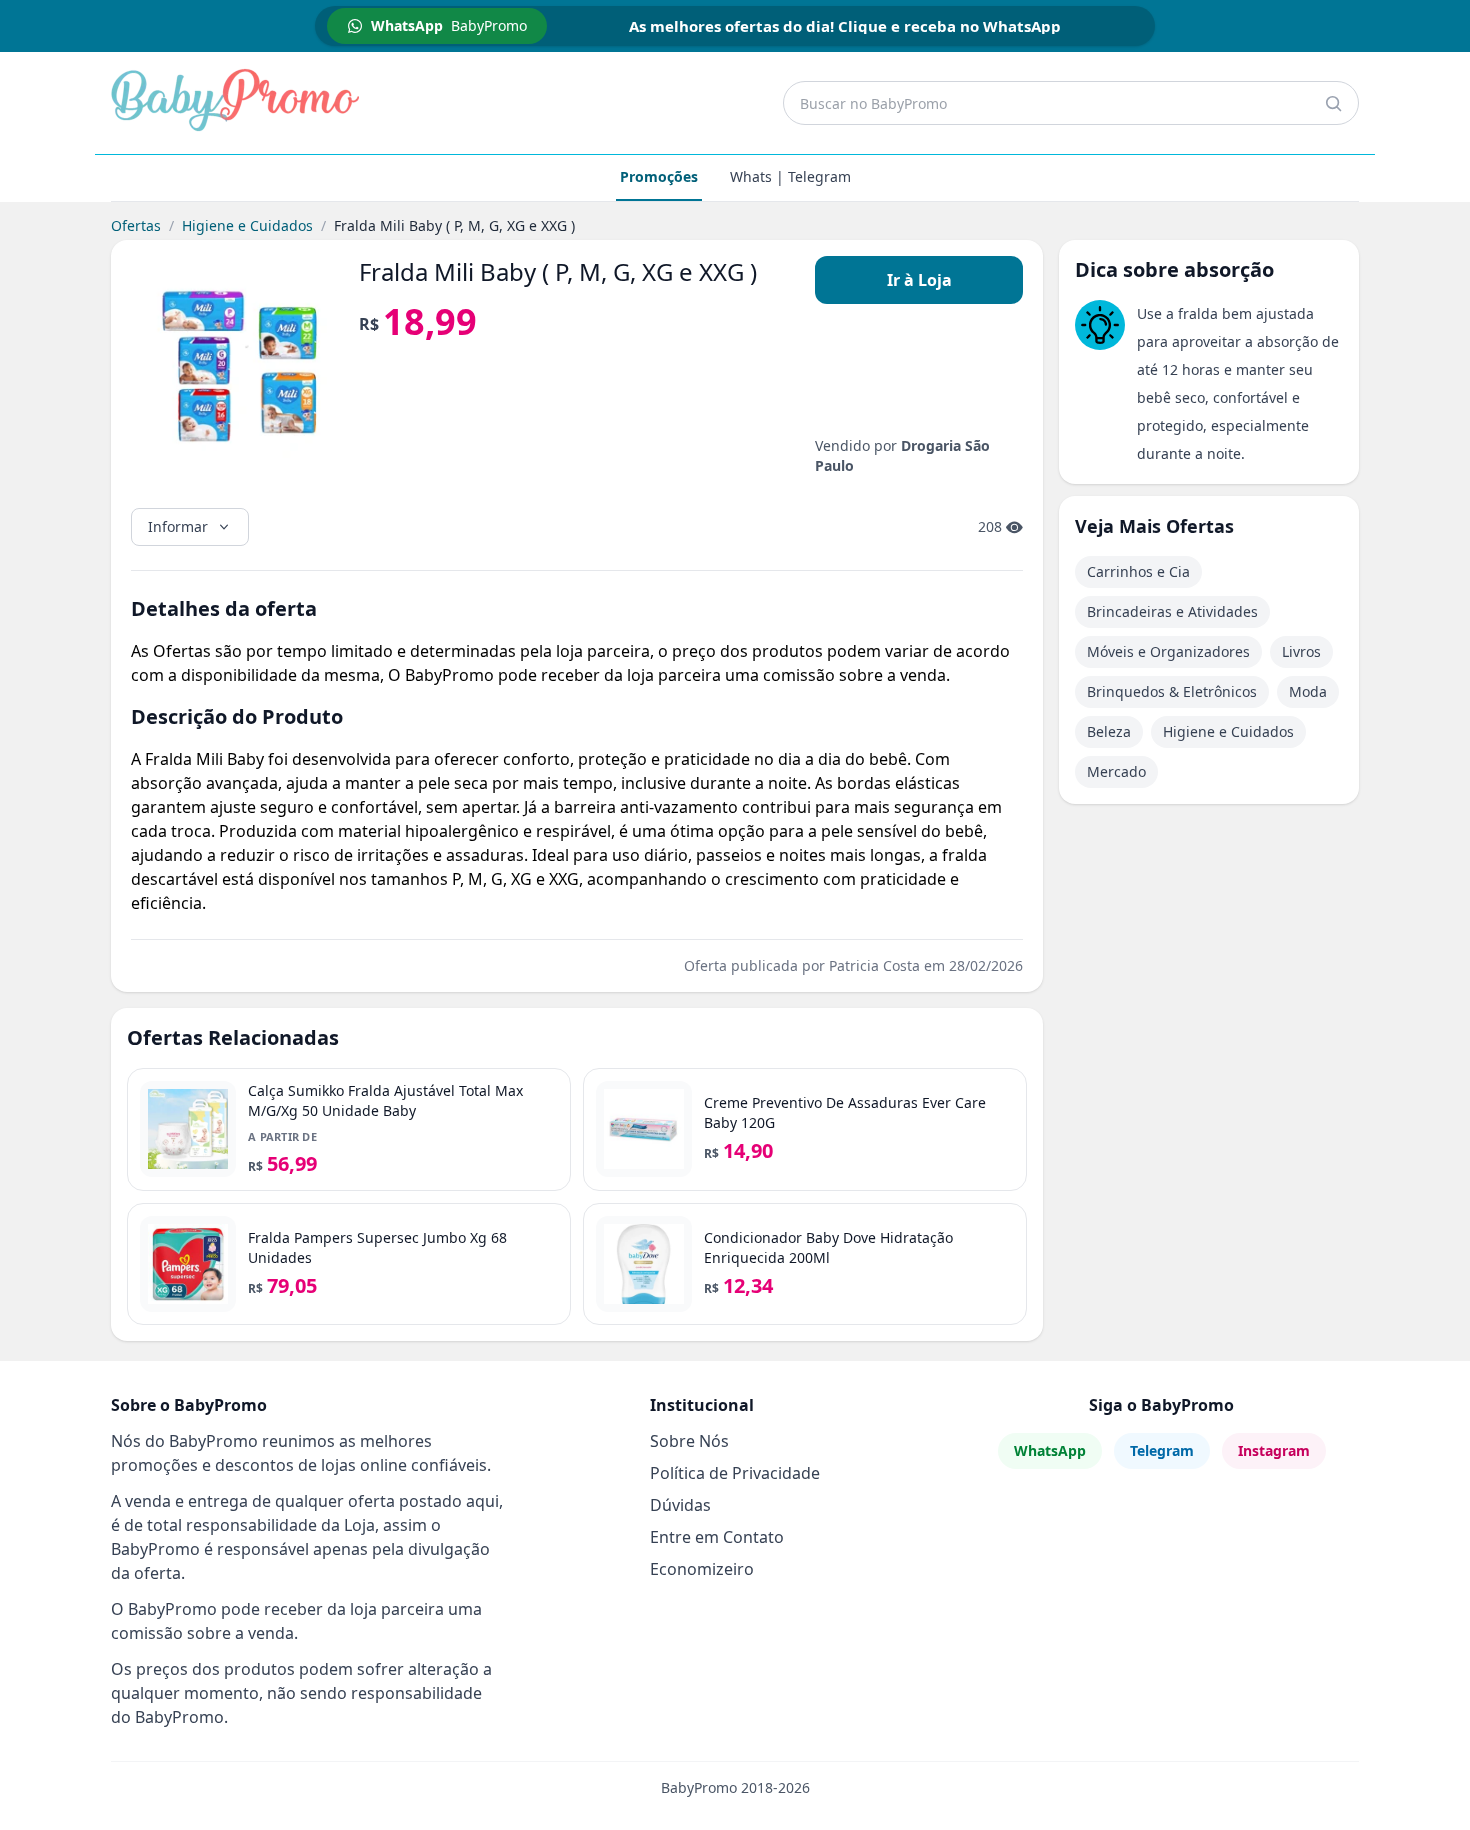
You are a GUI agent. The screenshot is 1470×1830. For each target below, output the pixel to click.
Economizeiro (702, 1569)
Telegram (1162, 1450)
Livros (1301, 651)
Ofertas (136, 225)
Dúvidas (680, 1505)
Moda (1308, 691)
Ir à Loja (919, 280)
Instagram (1274, 1450)
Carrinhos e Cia (1138, 571)
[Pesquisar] (1333, 103)
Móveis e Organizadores (1168, 651)
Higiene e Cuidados (247, 225)
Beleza (1109, 731)
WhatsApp (1050, 1450)
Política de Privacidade (735, 1473)
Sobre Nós (689, 1441)
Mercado (1116, 771)
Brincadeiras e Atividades (1172, 611)
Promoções (659, 176)
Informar (178, 526)
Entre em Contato (717, 1537)
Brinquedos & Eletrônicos (1172, 691)
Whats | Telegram (790, 176)
